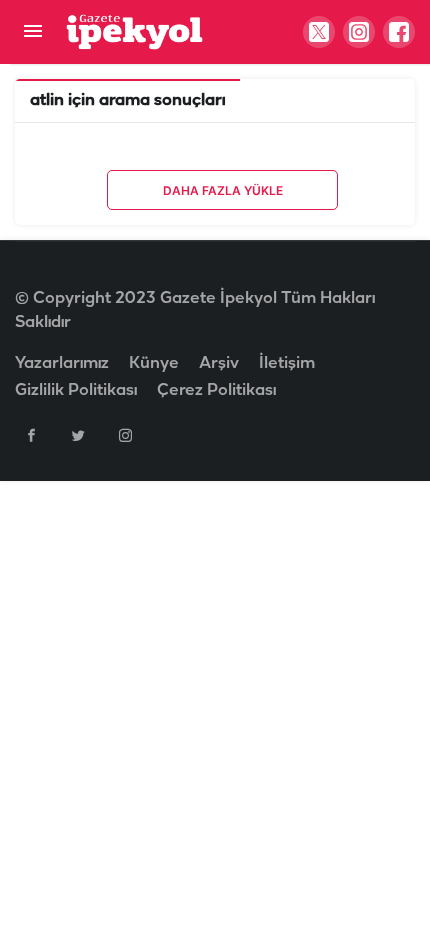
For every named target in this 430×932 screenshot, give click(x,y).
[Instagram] (125, 435)
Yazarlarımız (62, 363)
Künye (154, 363)
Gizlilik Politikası (76, 390)
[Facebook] (31, 435)
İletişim (287, 363)
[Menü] (32, 32)
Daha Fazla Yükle (223, 190)
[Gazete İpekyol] (134, 31)
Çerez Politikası (216, 390)
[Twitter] (78, 435)
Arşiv (219, 363)
